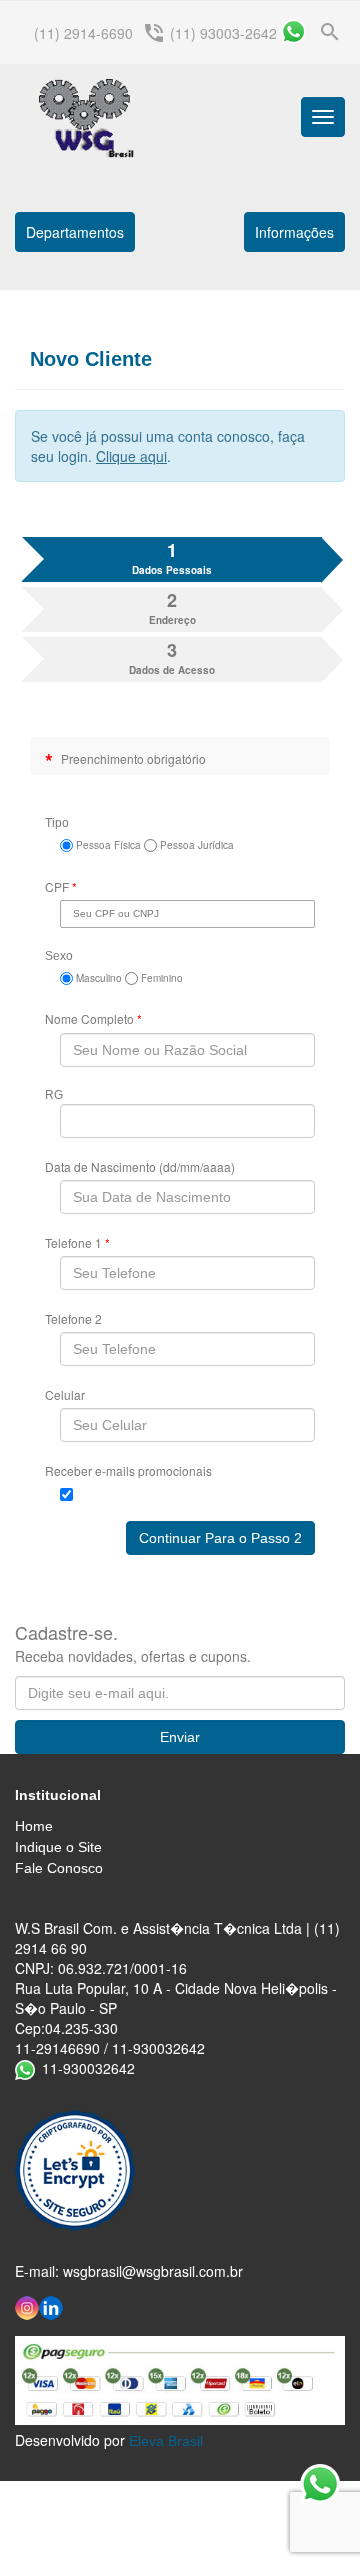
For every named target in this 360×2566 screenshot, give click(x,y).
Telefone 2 (73, 1318)
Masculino (97, 978)
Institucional (58, 1795)
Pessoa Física (107, 845)
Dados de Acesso (172, 657)
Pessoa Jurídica (195, 845)
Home (34, 1826)
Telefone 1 (77, 1242)
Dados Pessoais (172, 557)
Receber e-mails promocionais (128, 1470)
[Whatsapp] (293, 31)
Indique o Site (58, 1847)
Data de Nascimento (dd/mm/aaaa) (140, 1166)
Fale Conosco (59, 1868)
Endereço (172, 607)
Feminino (160, 978)
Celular (65, 1394)
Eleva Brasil (166, 2441)
